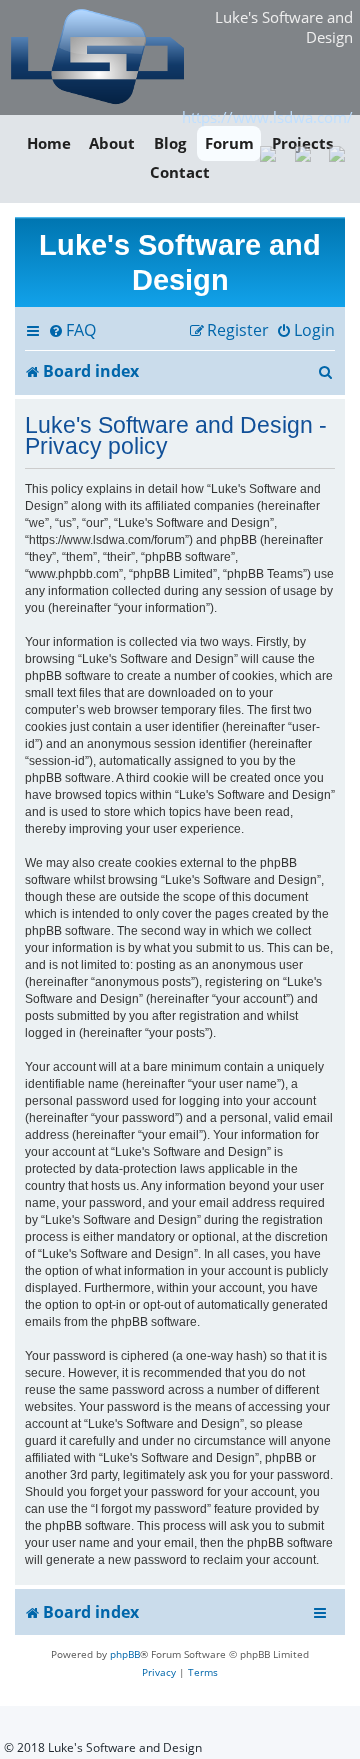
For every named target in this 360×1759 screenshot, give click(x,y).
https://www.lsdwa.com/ (267, 117)
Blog (170, 143)
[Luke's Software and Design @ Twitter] (337, 152)
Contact (180, 173)
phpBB (125, 1654)
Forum (229, 143)
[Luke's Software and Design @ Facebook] (268, 152)
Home (49, 143)
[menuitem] (72, 331)
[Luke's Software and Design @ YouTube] (302, 152)
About (112, 143)
